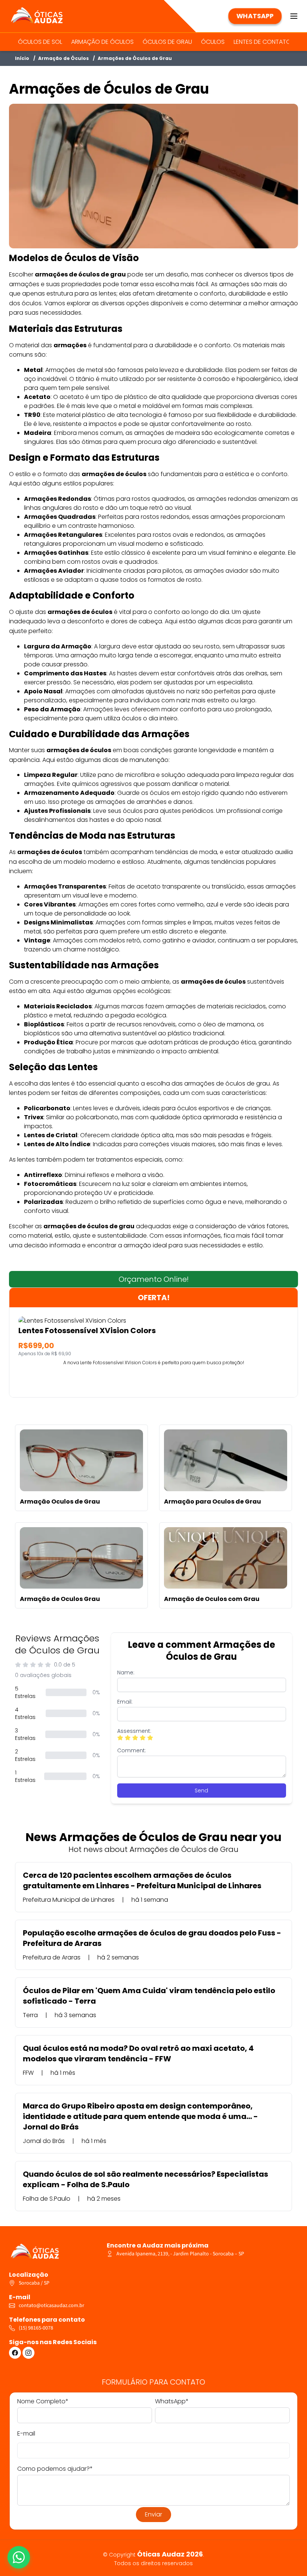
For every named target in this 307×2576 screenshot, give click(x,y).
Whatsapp (255, 16)
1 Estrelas (25, 1776)
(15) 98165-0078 (36, 2328)
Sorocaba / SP (34, 2283)
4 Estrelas (25, 1713)
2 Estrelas (25, 1755)
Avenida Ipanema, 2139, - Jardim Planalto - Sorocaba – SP (180, 2254)
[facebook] (15, 2353)
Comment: (132, 1750)
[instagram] (28, 2353)
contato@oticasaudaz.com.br (51, 2306)
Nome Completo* (43, 2401)
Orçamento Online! (154, 1279)
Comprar (154, 1380)
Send (201, 1791)
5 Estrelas (25, 1692)
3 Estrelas (25, 1734)
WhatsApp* (172, 2401)
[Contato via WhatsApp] (19, 2557)
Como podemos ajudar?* (55, 2469)
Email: (125, 1702)
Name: (126, 1673)
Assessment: (134, 1731)
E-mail (26, 2433)
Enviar (153, 2514)
